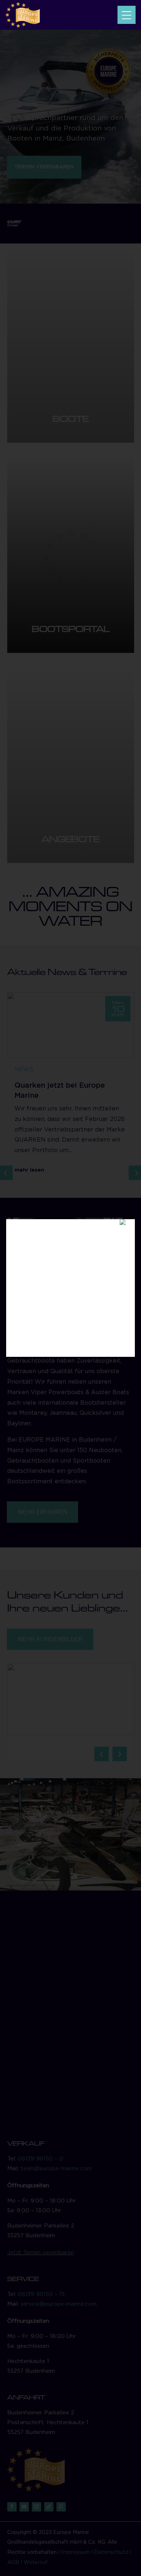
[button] (127, 15)
